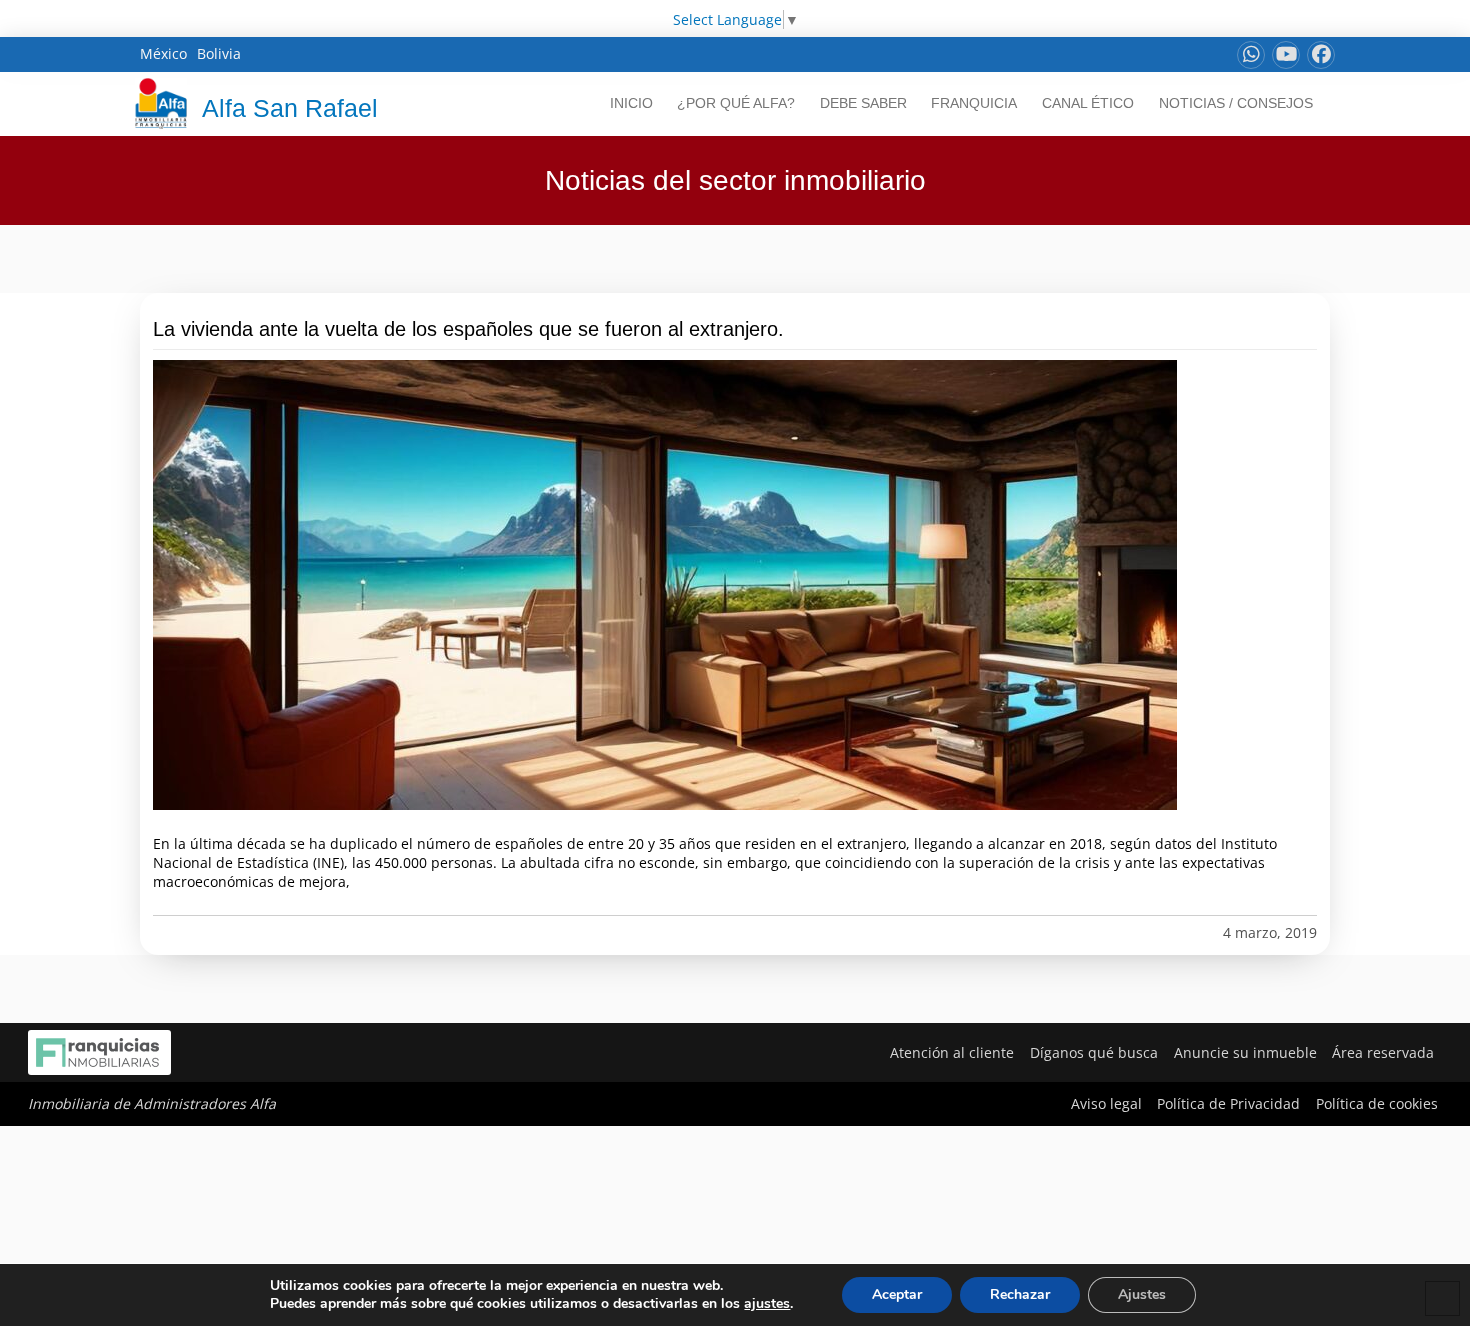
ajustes (767, 1304)
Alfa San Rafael (290, 108)
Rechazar (1020, 1294)
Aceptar (897, 1294)
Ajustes (1142, 1294)
